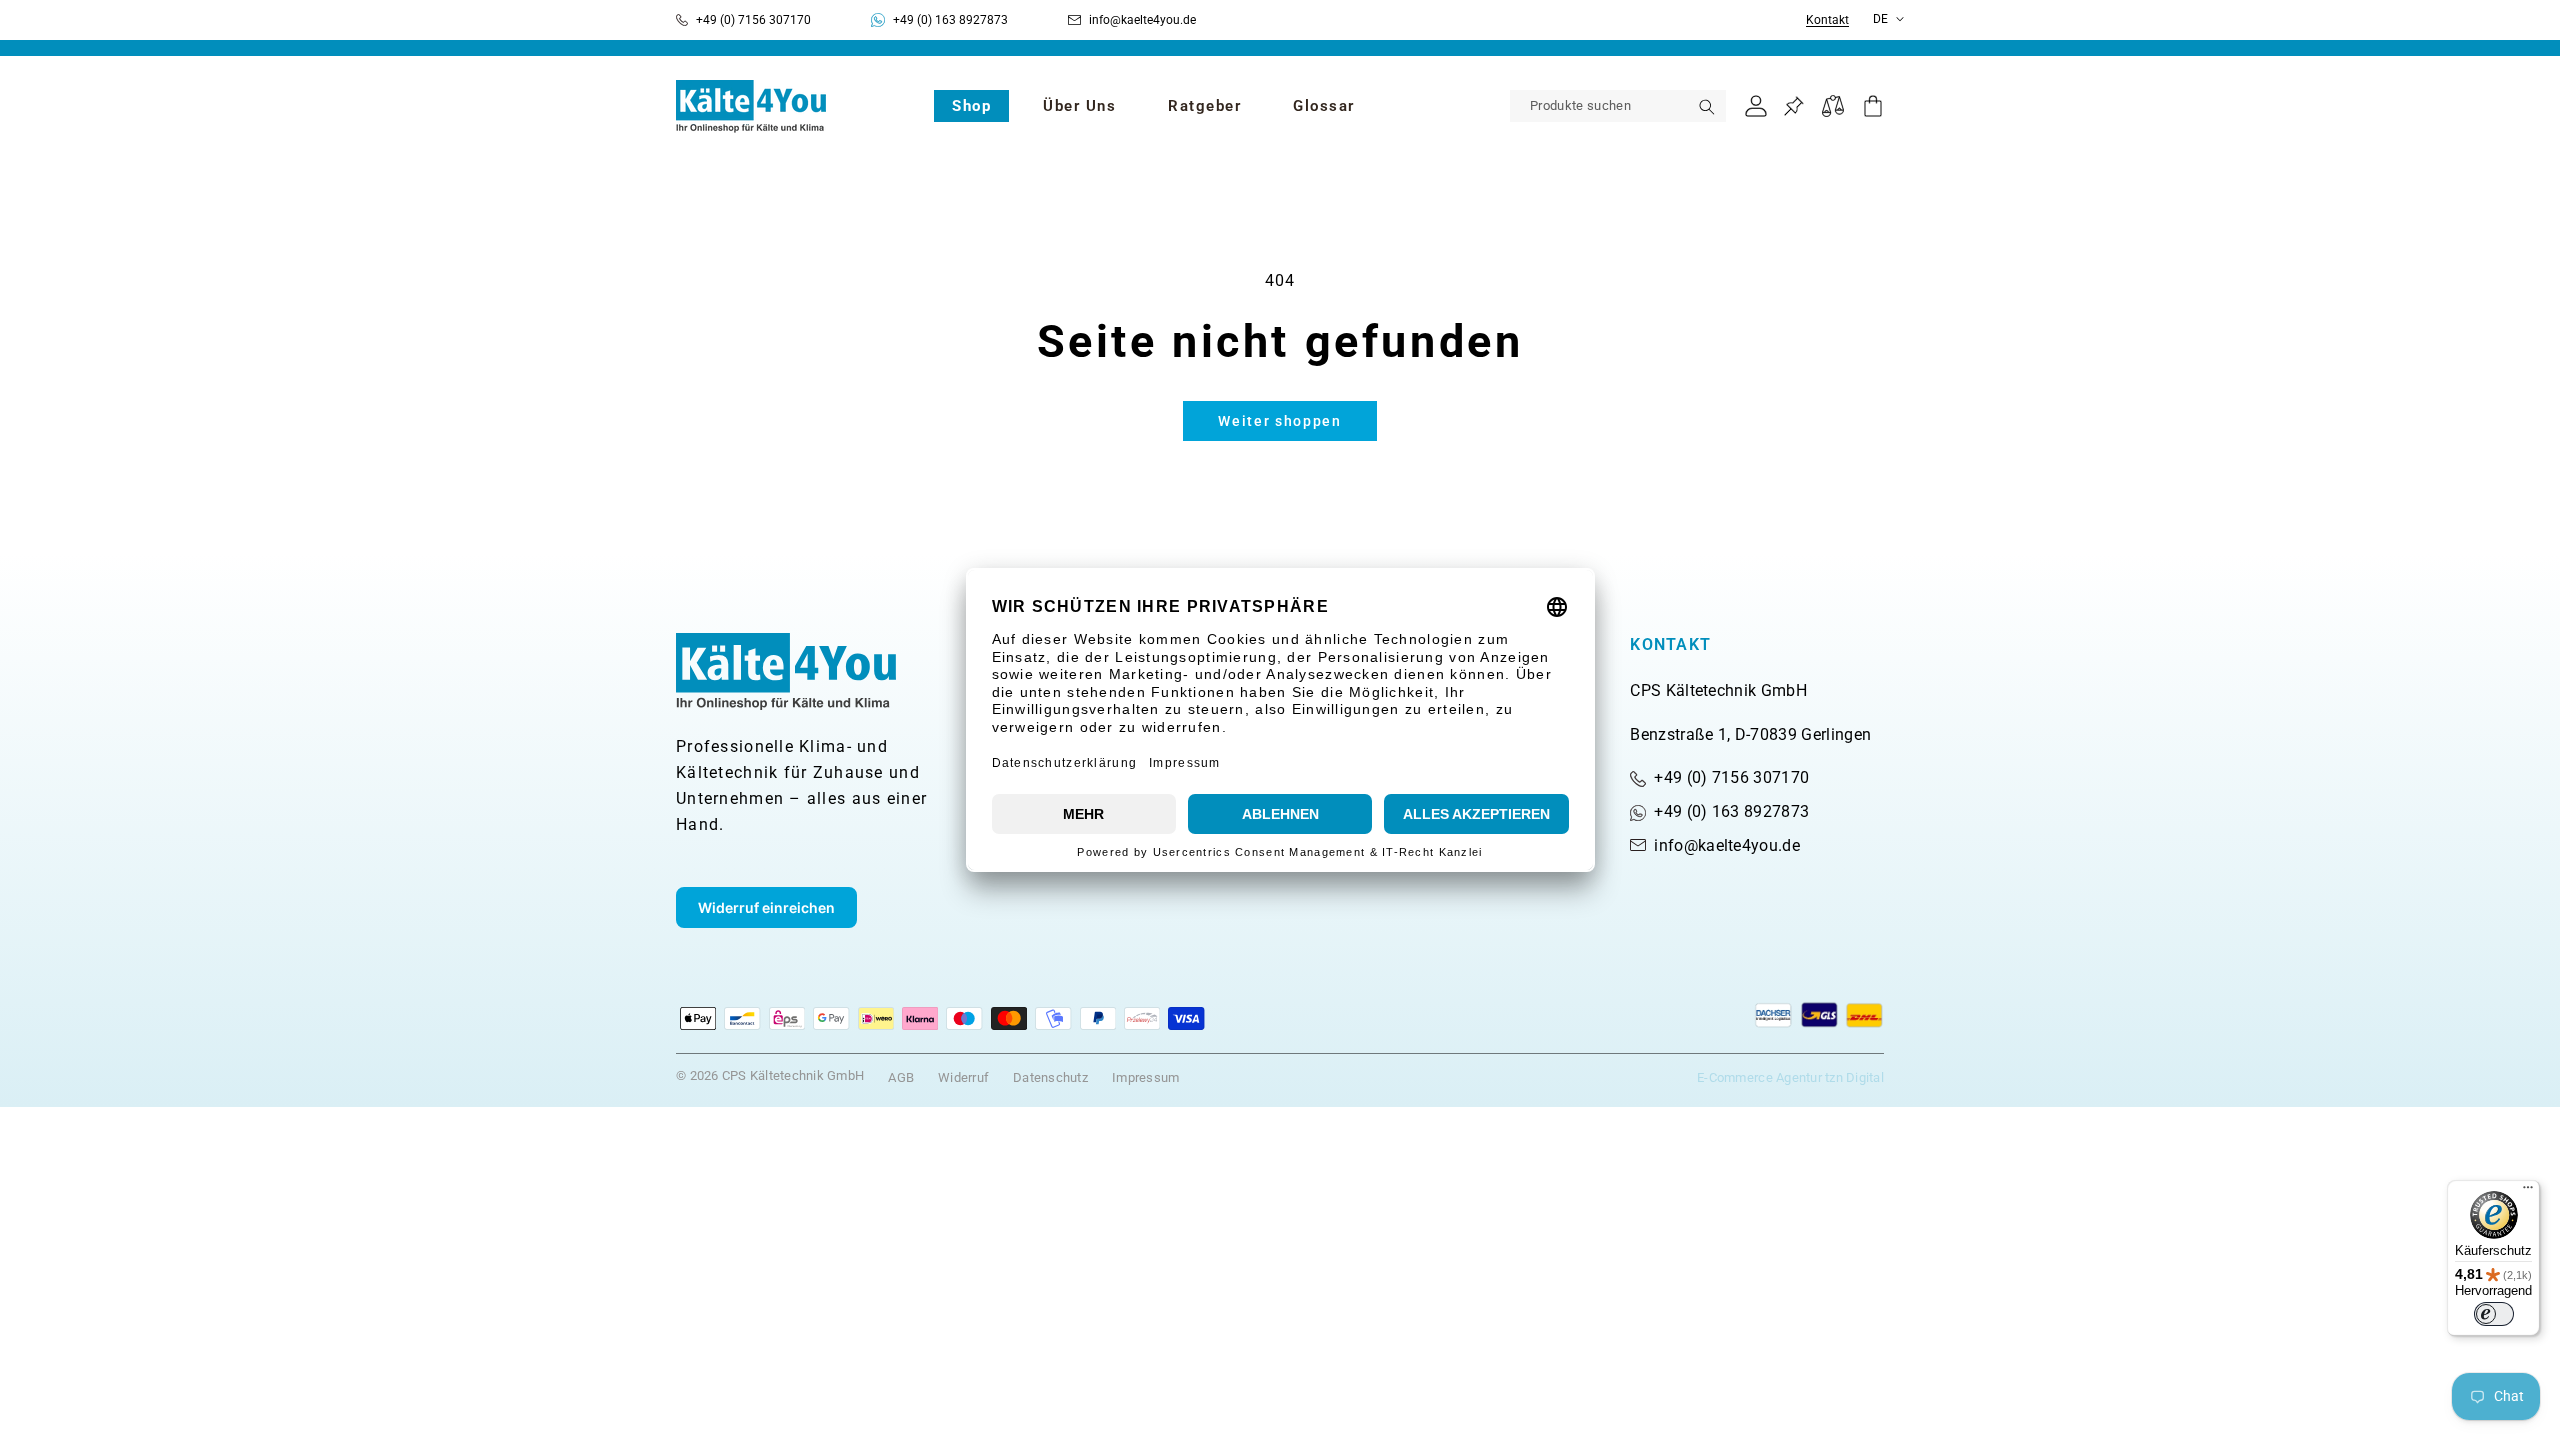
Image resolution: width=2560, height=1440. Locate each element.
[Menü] (2528, 1192)
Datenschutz (1050, 1077)
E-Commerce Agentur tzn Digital (1790, 1077)
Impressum (1145, 1077)
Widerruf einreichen (766, 907)
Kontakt (1827, 20)
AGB (901, 1077)
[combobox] (1618, 106)
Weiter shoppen (1280, 421)
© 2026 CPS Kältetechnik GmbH (770, 1075)
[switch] (2494, 1314)
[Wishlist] (1793, 106)
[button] (971, 106)
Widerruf (963, 1077)
